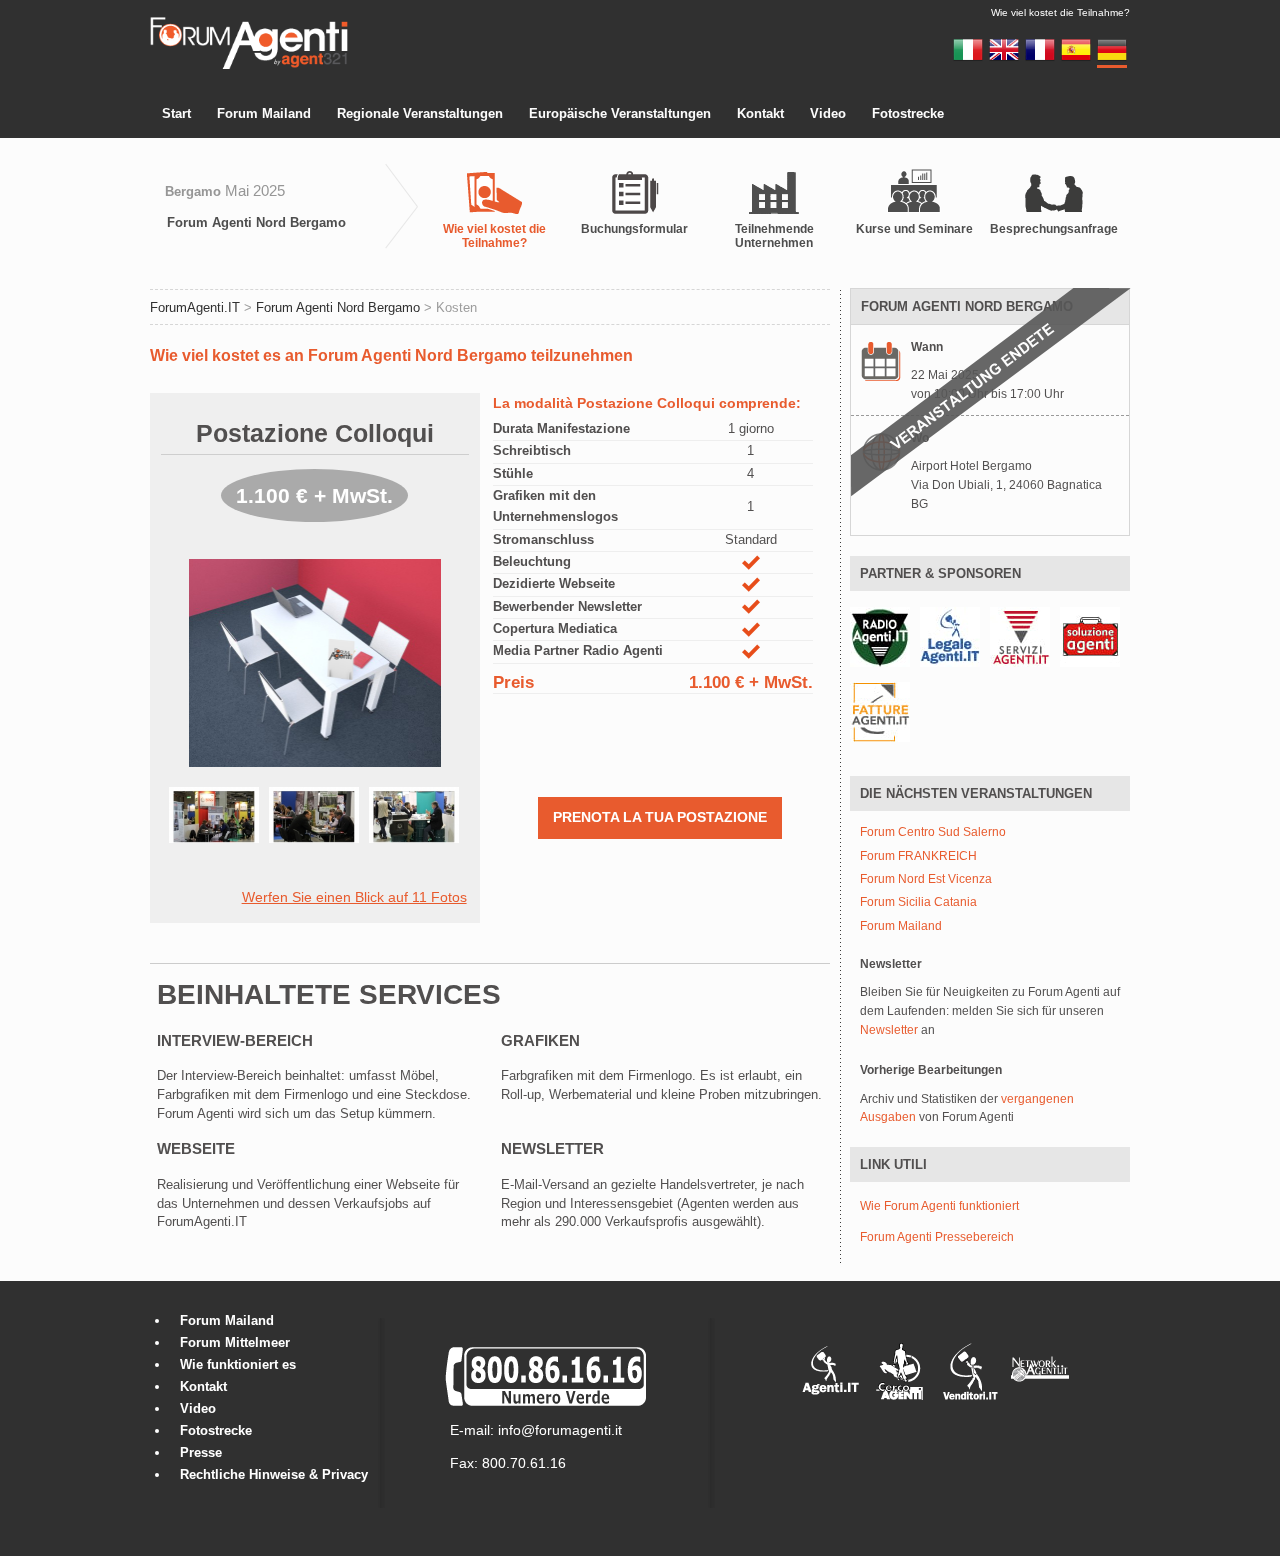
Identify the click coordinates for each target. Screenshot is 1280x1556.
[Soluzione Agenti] (1090, 636)
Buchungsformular (634, 229)
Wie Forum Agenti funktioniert (939, 1206)
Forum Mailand (264, 113)
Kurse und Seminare (914, 229)
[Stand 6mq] (219, 834)
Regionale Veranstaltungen (420, 113)
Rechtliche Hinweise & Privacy (274, 1474)
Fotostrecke (908, 113)
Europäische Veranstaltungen (620, 113)
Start (176, 113)
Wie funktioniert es (238, 1364)
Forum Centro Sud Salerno (933, 832)
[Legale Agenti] (950, 636)
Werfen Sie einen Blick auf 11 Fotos (354, 897)
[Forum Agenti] (249, 66)
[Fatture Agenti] (880, 711)
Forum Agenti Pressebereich (937, 1237)
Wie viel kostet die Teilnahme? (494, 236)
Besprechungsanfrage (1054, 229)
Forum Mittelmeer (235, 1342)
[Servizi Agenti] (1020, 636)
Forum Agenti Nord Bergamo (256, 222)
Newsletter (889, 1030)
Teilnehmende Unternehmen (774, 236)
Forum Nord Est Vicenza (926, 879)
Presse (201, 1452)
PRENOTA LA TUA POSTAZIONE (660, 817)
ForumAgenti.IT (195, 307)
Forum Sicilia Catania (918, 902)
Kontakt (760, 113)
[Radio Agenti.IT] (880, 636)
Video (828, 113)
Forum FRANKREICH (918, 856)
